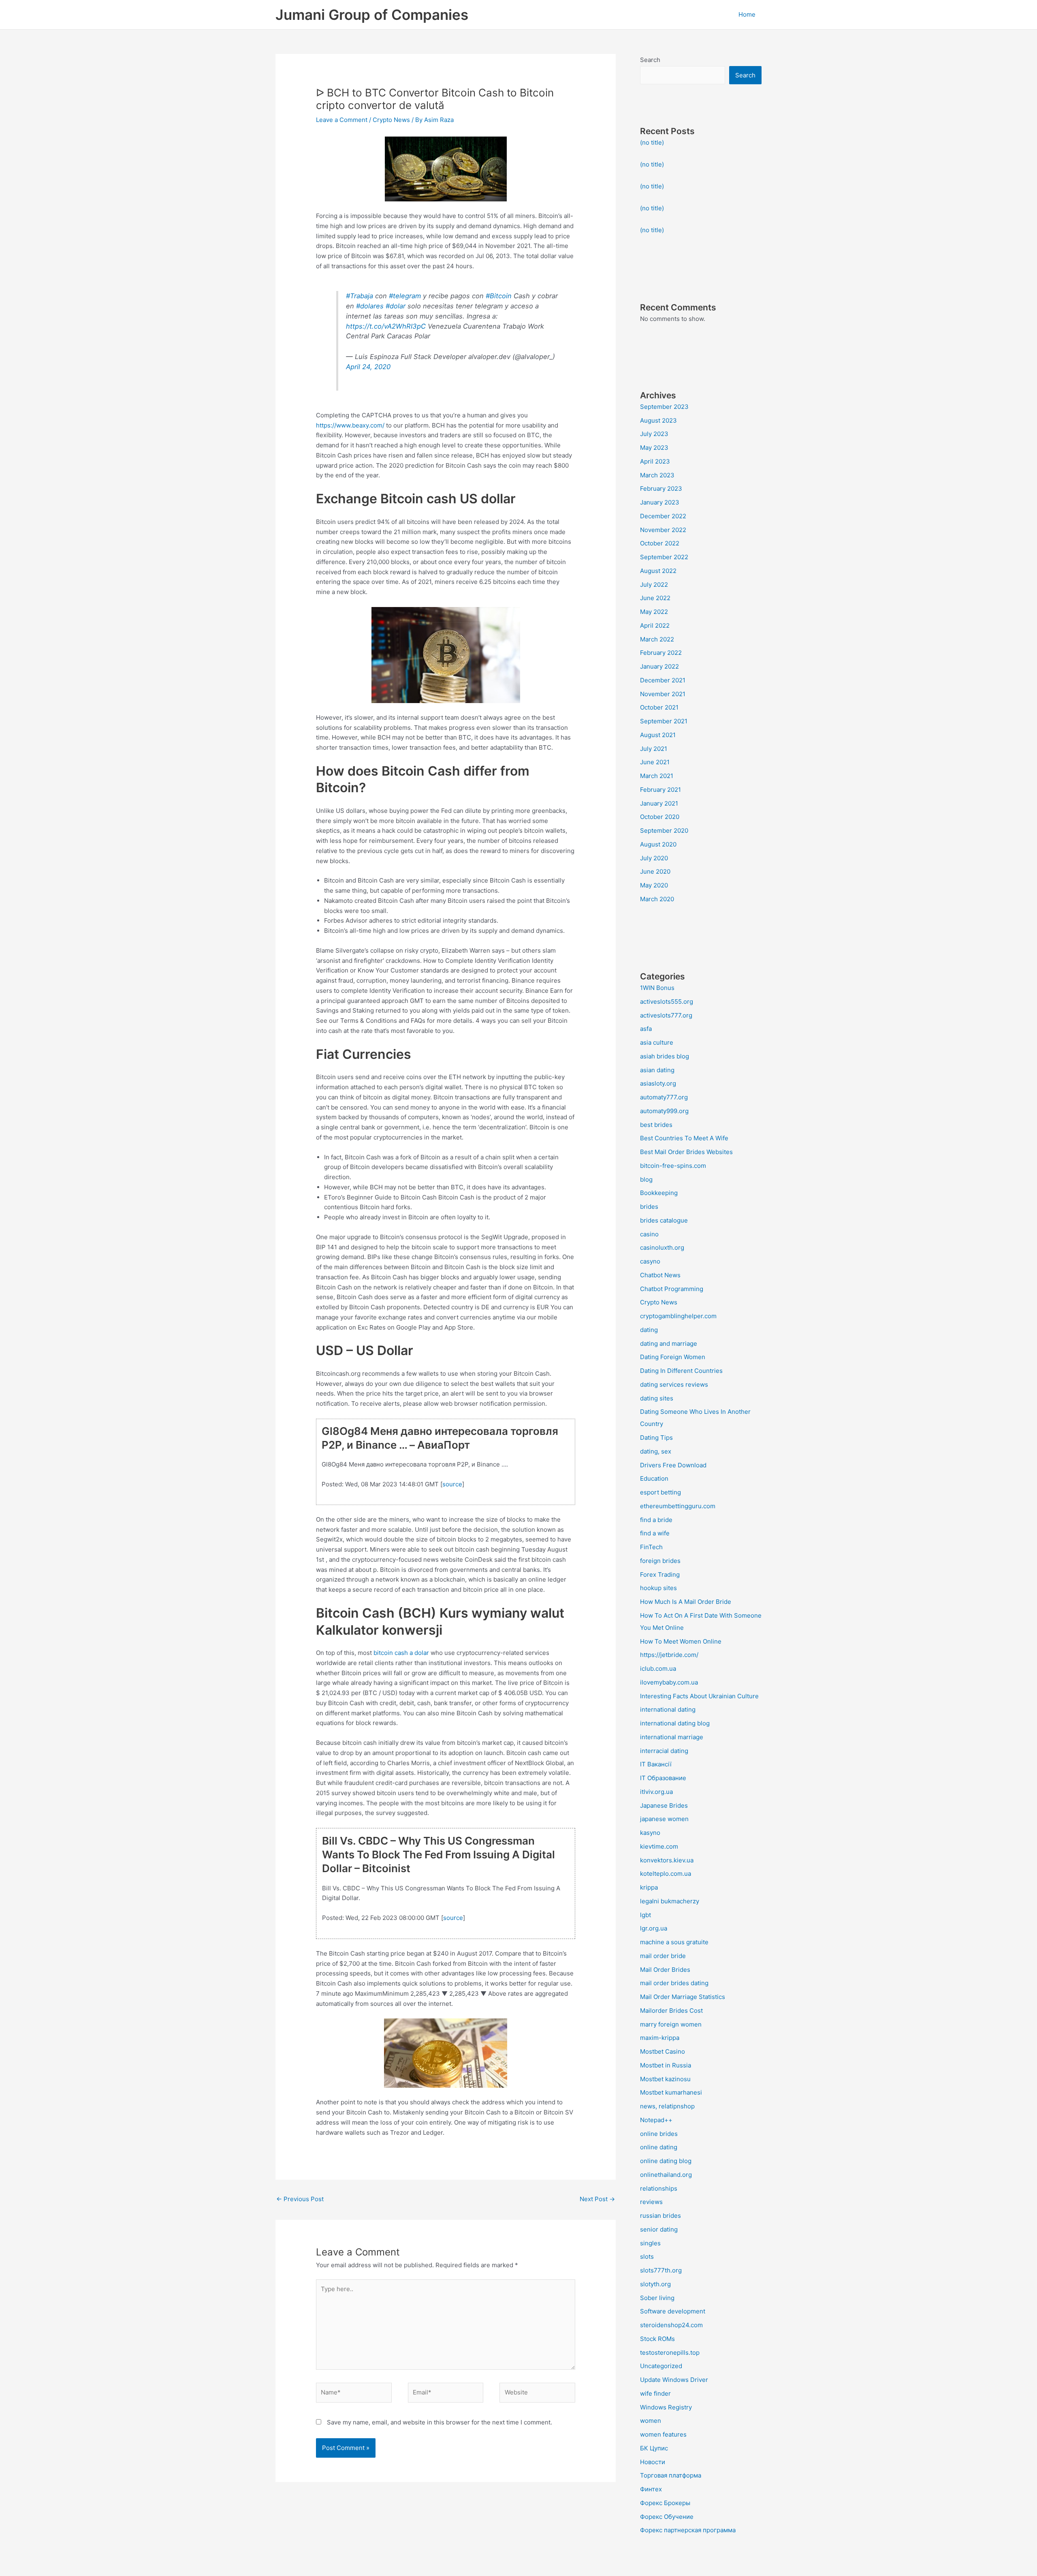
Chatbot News (660, 1275)
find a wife (655, 1533)
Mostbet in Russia (666, 2065)
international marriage (672, 1737)
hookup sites (658, 1588)
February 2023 (661, 488)
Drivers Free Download (673, 1465)
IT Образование (663, 1778)
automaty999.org (664, 1111)
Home (747, 14)
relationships (659, 2188)
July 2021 (654, 749)
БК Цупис (654, 2448)
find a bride (656, 1520)
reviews (651, 2202)
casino (649, 1234)
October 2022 (660, 543)
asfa (646, 1029)
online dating (659, 2147)
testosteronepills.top (670, 2353)
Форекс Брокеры (665, 2503)
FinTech (651, 1547)
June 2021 (655, 762)
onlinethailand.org (666, 2175)
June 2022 (655, 598)
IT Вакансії (656, 1764)
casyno (650, 1261)
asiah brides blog (665, 1056)
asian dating (657, 1070)
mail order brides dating (674, 1983)
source (452, 1484)
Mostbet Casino (663, 2051)
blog (646, 1179)
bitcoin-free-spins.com (673, 1166)
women (651, 2421)
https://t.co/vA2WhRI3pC (386, 326)
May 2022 (654, 612)
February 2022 (661, 653)
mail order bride (663, 1956)
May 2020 (654, 885)
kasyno (650, 1833)
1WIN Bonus (657, 988)
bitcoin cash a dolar (401, 1653)
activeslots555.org (667, 1002)
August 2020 (658, 844)
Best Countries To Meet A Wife (684, 1138)
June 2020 (655, 871)
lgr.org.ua (654, 1928)
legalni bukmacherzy (670, 1901)
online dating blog (666, 2161)
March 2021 (657, 776)
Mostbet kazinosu (665, 2079)
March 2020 (657, 899)
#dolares (370, 306)
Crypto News (391, 120)
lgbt (645, 1915)
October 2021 (659, 707)
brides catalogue (664, 1220)
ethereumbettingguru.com (678, 1506)
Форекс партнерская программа (688, 2530)
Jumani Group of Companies (372, 15)
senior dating (659, 2229)
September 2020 (664, 831)
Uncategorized (661, 2366)
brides (649, 1207)
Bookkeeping (659, 1193)
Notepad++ (656, 2120)
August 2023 (658, 420)
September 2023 (664, 407)
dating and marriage (669, 1344)
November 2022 (663, 530)
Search (650, 60)
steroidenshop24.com (671, 2325)
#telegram (405, 296)
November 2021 (663, 694)
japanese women (664, 1819)
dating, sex (656, 1451)
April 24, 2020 (368, 367)
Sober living (657, 2298)
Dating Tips (656, 1438)
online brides (659, 2134)
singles (650, 2243)
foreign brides (660, 1561)
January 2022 (659, 666)
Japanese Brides (664, 1805)
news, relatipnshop (667, 2106)
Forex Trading (660, 1574)
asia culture (657, 1042)
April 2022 (655, 625)
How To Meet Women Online (681, 1641)
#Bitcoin (499, 296)
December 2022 (663, 516)
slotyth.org (655, 2284)
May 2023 (654, 448)
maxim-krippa (660, 2038)
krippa (649, 1887)
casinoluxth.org (662, 1247)
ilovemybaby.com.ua (669, 1682)
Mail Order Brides (665, 1970)
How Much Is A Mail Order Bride (686, 1602)
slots (647, 2256)
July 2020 (654, 858)
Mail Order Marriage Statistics (683, 1997)
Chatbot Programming (672, 1289)
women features (663, 2434)
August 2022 (658, 571)
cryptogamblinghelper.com (678, 1316)
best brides (656, 1125)
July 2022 (654, 585)
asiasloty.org (658, 1083)
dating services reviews (674, 1384)
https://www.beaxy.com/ (350, 425)
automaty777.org (664, 1097)
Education (654, 1478)
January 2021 (659, 803)
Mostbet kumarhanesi (671, 2092)
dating (649, 1330)
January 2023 (660, 502)
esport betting (660, 1492)
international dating (668, 1709)
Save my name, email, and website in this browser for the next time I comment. (440, 2422)
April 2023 (655, 461)
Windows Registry (666, 2407)
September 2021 (664, 721)
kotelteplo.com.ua (666, 1874)
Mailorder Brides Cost (671, 2011)
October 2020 (660, 817)
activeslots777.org (666, 1015)
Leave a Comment (342, 120)
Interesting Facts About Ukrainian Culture (699, 1696)
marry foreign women (671, 2024)
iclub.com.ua (658, 1669)
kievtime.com (659, 1846)
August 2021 (658, 735)
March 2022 (657, 639)
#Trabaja (360, 296)
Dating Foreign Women (673, 1357)
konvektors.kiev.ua (667, 1860)
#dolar (396, 306)
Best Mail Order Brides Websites (686, 1152)
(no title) (652, 142)
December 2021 (663, 680)
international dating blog (675, 1723)
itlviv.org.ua (656, 1792)
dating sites (657, 1398)
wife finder (655, 2393)
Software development (673, 2311)
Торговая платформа (671, 2475)
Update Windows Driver (674, 2380)
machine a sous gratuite (674, 1942)
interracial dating (664, 1751)
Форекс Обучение (667, 2517)
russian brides (660, 2216)
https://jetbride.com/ (669, 1655)
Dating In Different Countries (681, 1371)
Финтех (651, 2489)
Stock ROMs (657, 2339)
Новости (653, 2462)
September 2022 (664, 557)
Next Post (597, 2199)
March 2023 (657, 475)
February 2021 (660, 790)
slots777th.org (661, 2270)
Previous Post (300, 2199)
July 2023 (654, 434)
